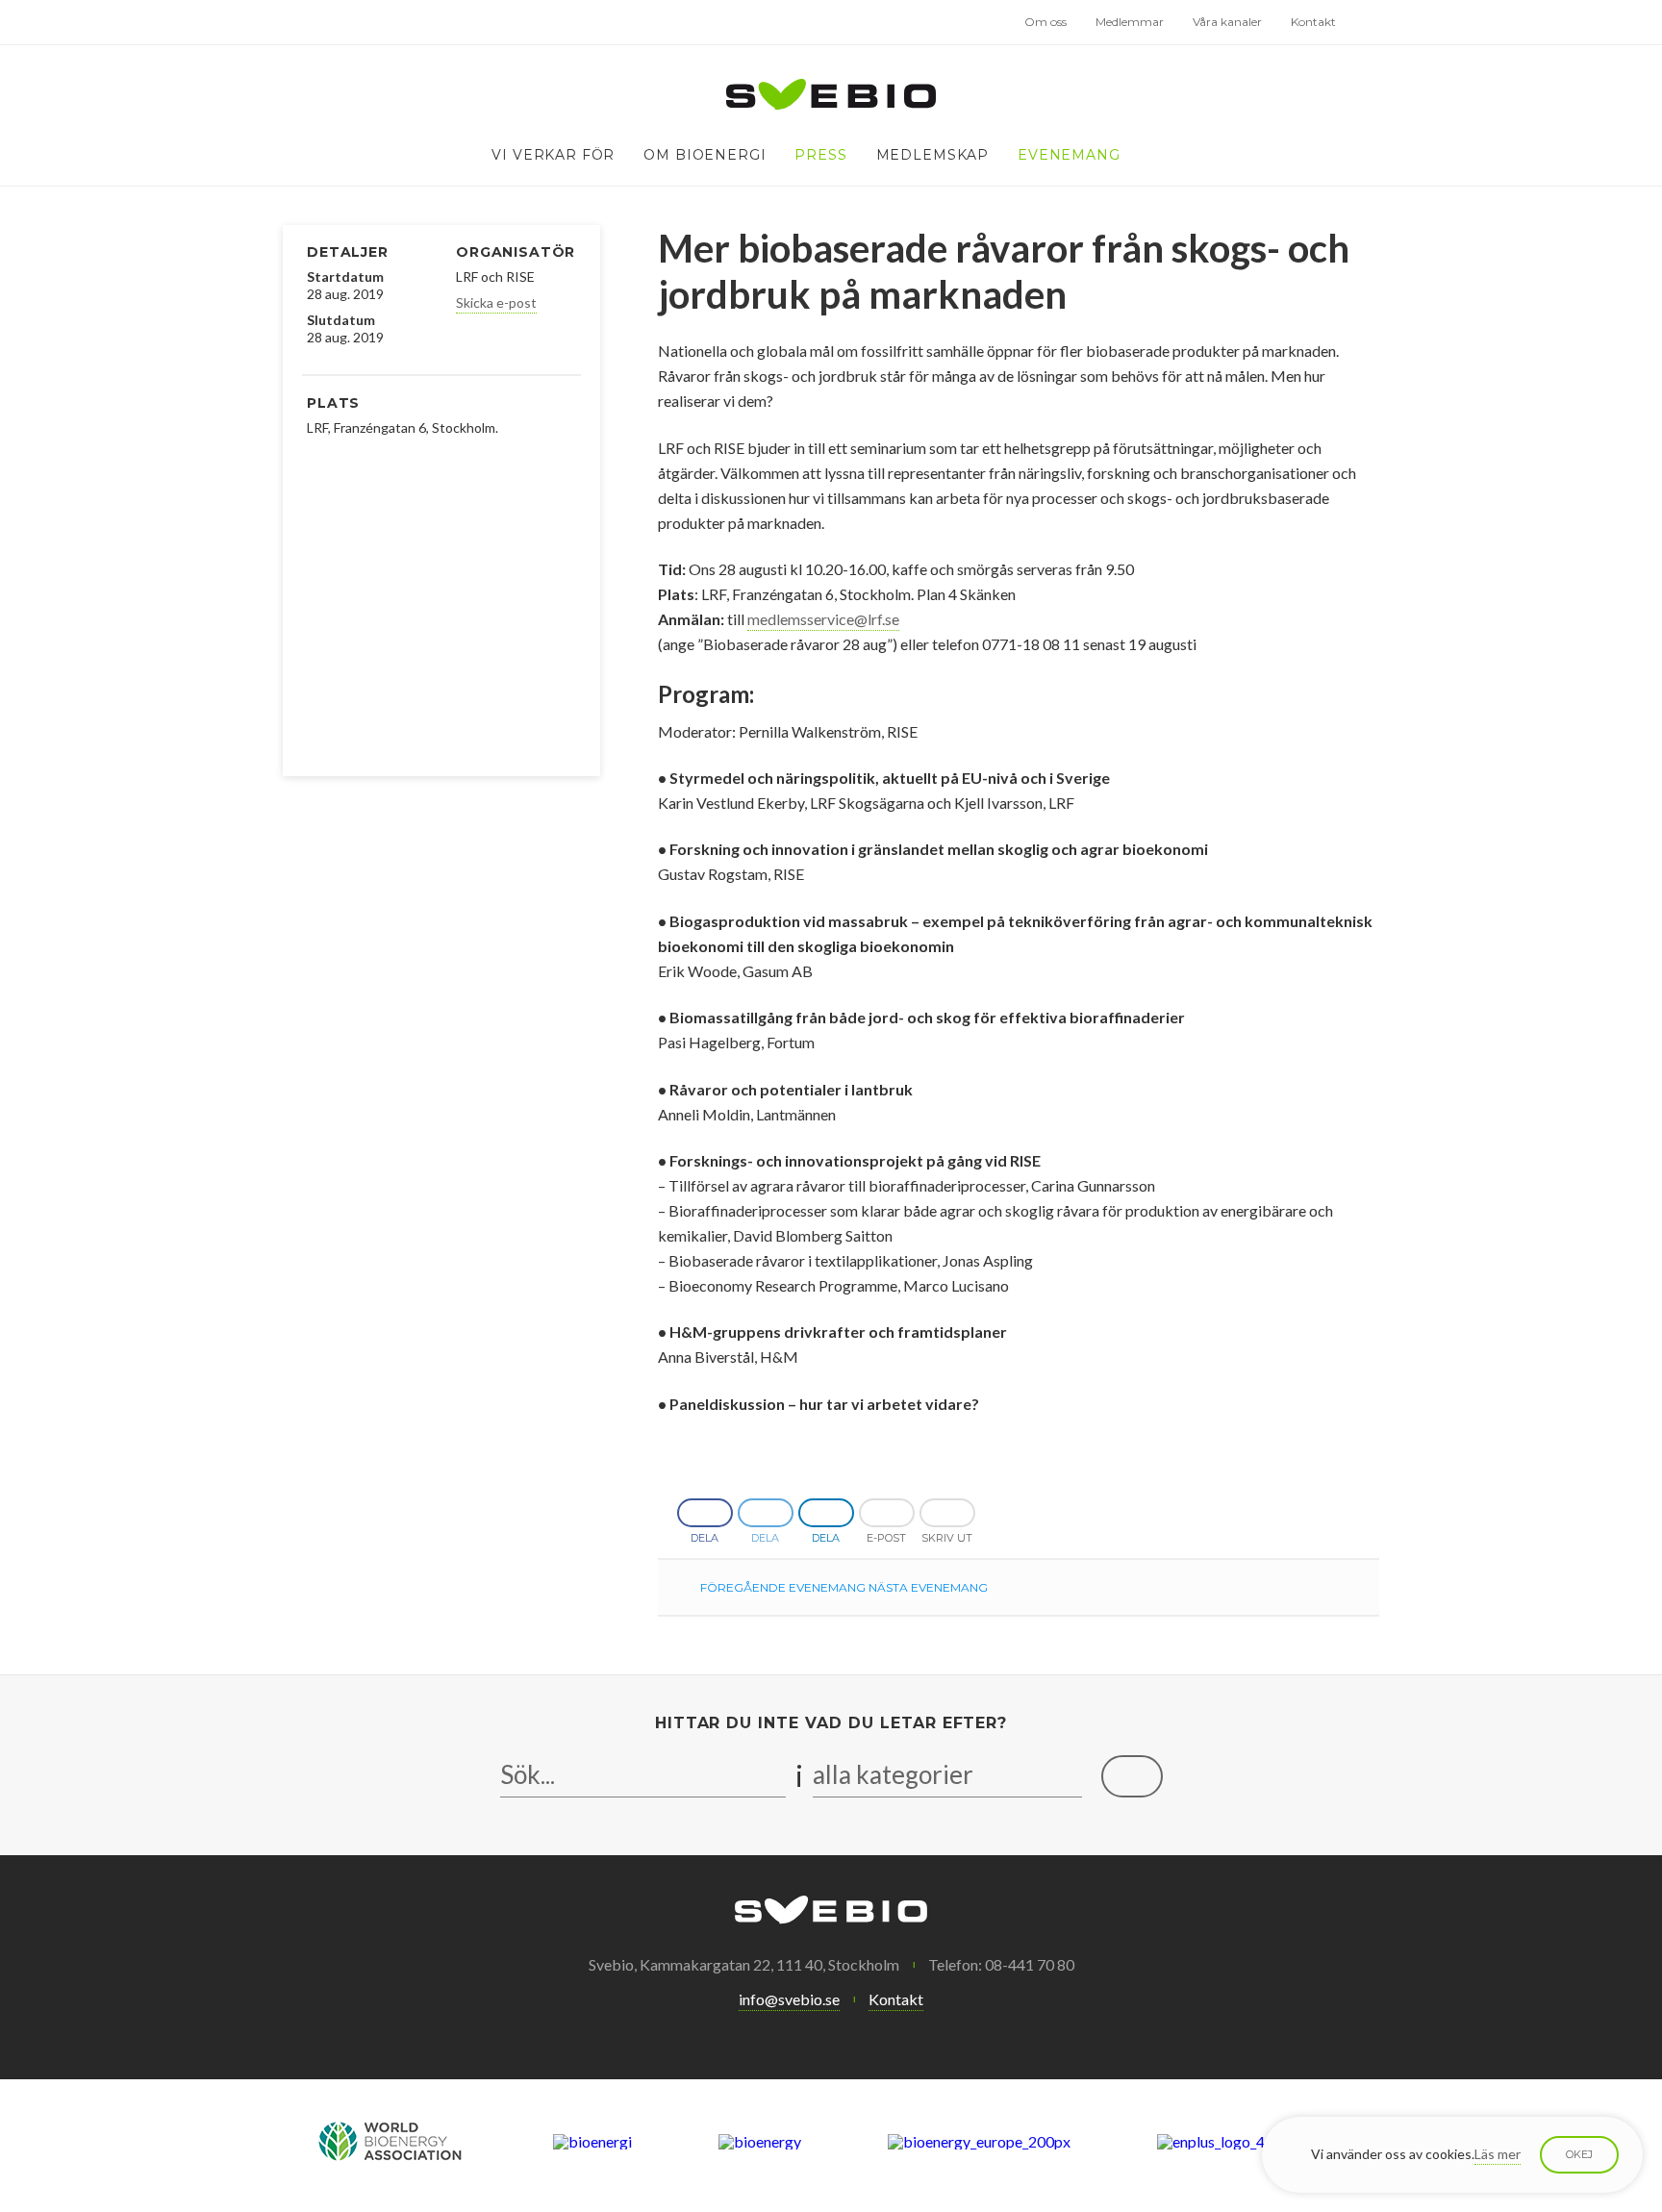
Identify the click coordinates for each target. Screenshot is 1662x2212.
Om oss (1045, 22)
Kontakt (1313, 22)
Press (820, 155)
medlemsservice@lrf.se (823, 619)
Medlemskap (932, 155)
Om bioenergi (705, 155)
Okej (1579, 2154)
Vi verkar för (553, 155)
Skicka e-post (496, 302)
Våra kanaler (1227, 22)
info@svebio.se (789, 1999)
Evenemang (1069, 155)
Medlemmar (1130, 22)
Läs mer (1498, 2154)
